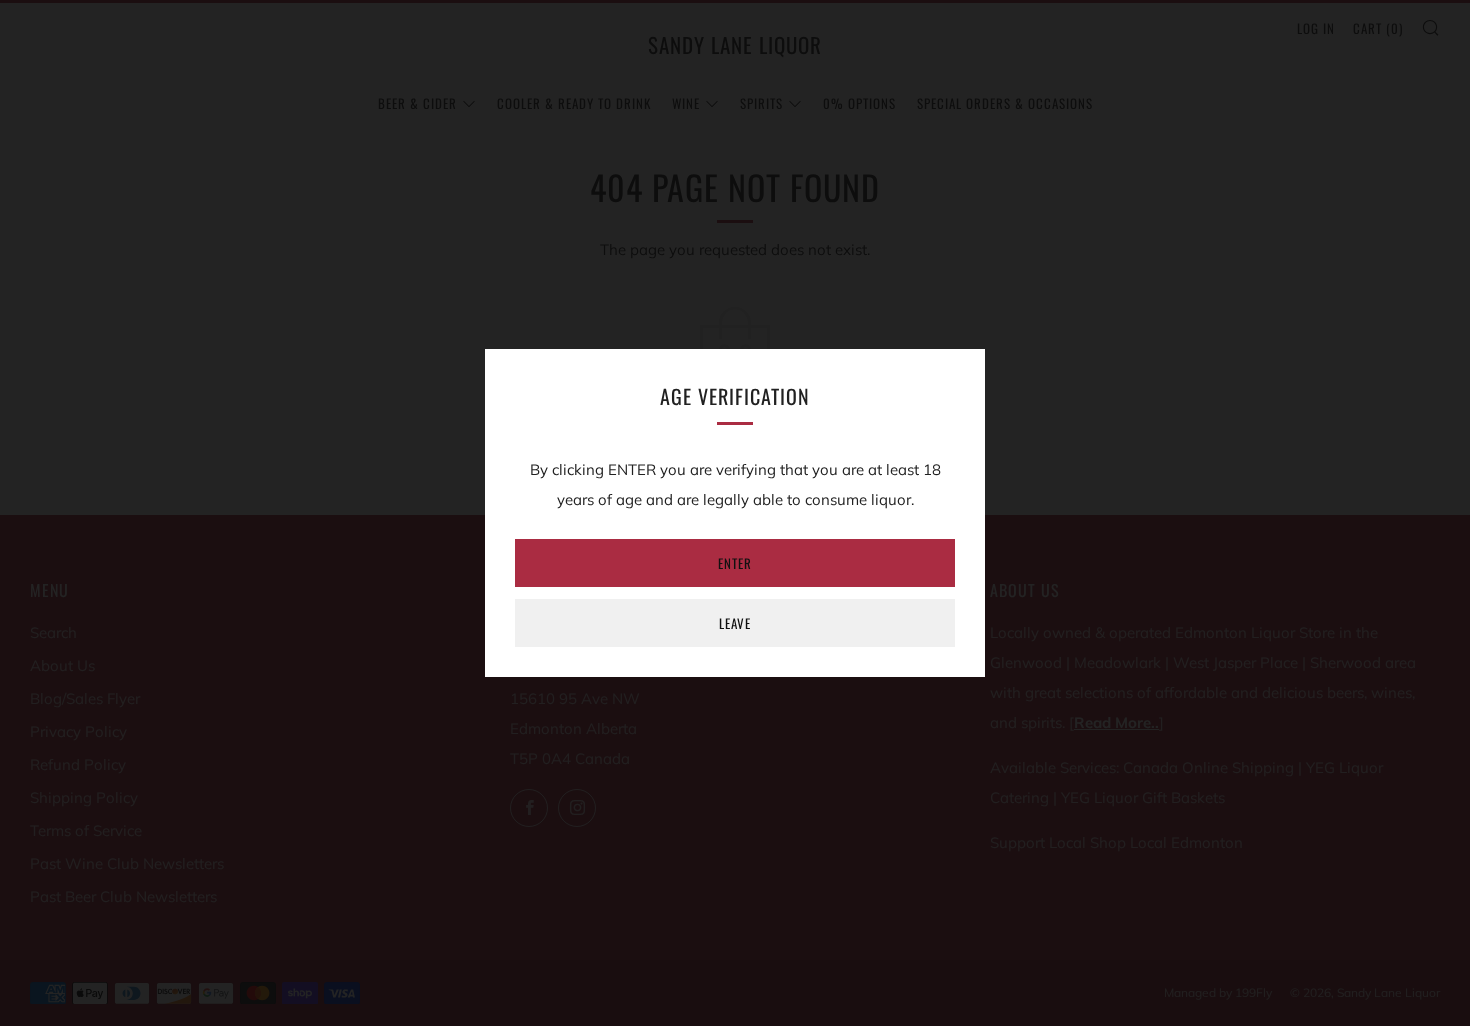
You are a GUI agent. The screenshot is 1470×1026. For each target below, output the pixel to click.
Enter (735, 563)
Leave (735, 623)
